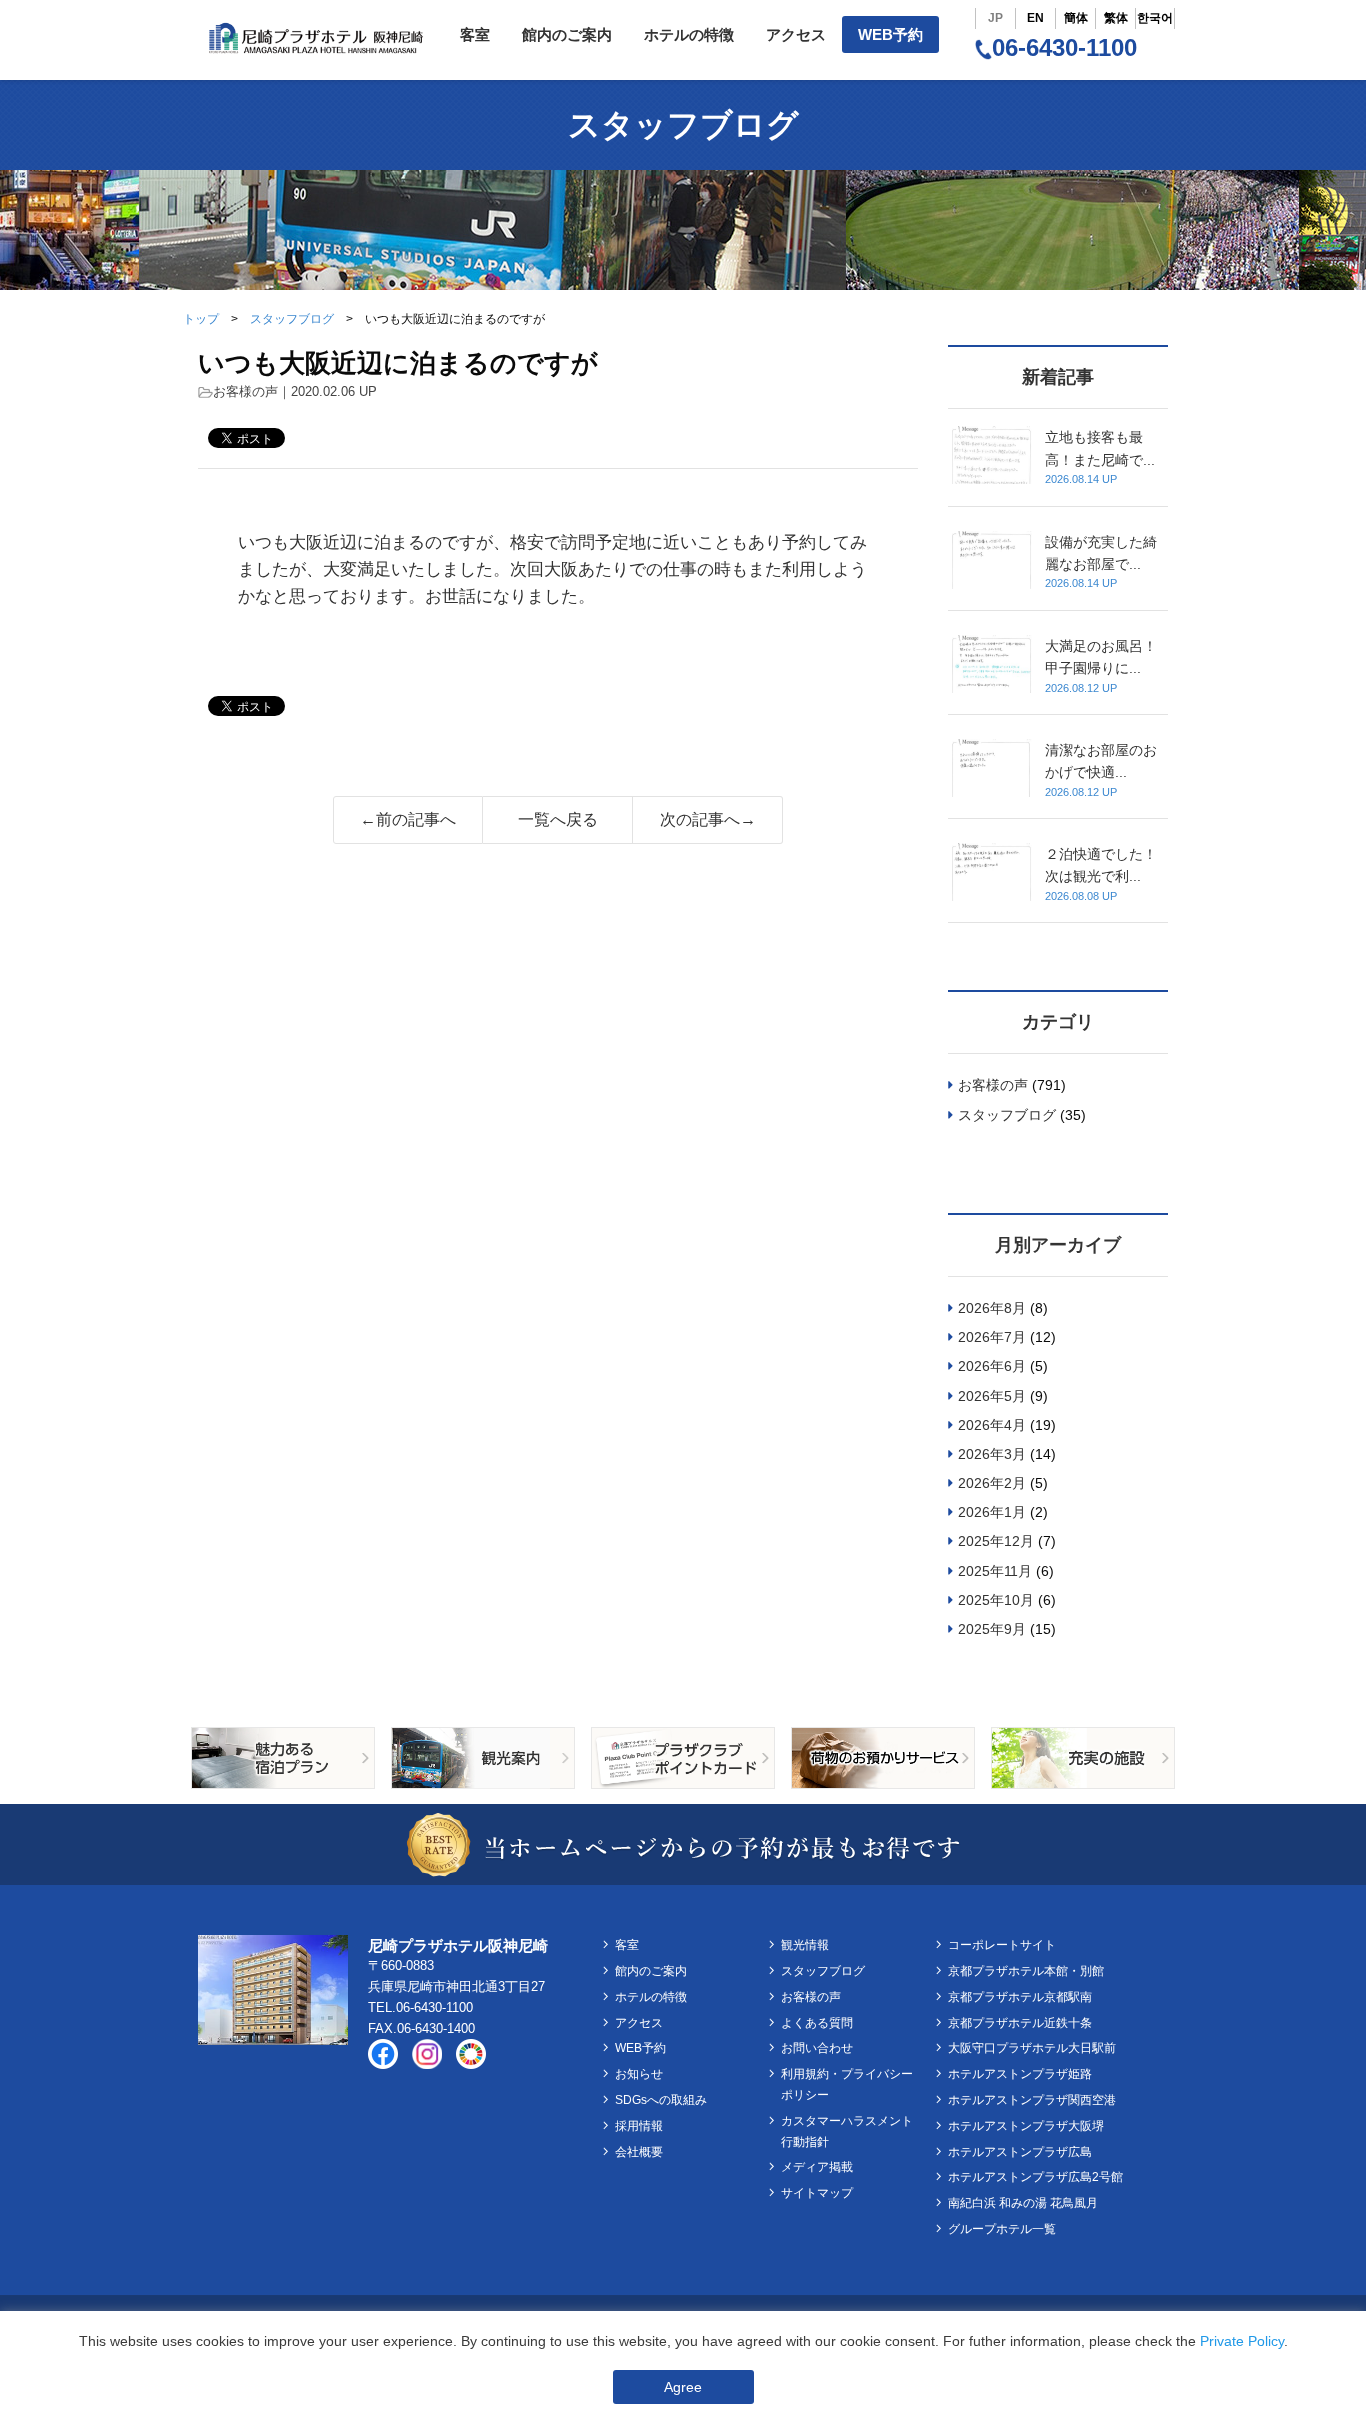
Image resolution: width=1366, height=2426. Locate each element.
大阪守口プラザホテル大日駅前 (1032, 2048)
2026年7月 (992, 1337)
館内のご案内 (567, 34)
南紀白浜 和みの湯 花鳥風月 (1023, 2203)
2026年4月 (992, 1425)
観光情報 (805, 1945)
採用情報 (639, 2126)
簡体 (1076, 18)
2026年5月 (992, 1396)
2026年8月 (992, 1308)
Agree (683, 2387)
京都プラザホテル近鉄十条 (1020, 2023)
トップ (201, 319)
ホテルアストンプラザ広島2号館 (1035, 2177)
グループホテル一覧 (1002, 2229)
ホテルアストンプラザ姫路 (1020, 2074)
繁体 (1116, 18)
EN (1035, 18)
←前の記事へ (408, 819)
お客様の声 (245, 391)
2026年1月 (992, 1512)
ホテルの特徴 (689, 34)
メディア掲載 (817, 2167)
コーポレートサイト (1002, 1945)
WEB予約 (890, 34)
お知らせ (639, 2074)
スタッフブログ (292, 319)
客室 (475, 34)
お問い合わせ (817, 2048)
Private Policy (1242, 2341)
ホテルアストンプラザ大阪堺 (1026, 2126)
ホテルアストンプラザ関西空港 (1032, 2100)
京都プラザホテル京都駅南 (1020, 1997)
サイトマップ (817, 2193)
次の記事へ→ (708, 819)
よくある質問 (817, 2023)
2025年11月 (995, 1571)
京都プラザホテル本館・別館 (1026, 1971)
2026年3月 (992, 1454)
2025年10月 (996, 1600)
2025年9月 (992, 1629)
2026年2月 (992, 1483)
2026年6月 (992, 1366)
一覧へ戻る (558, 819)
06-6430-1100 (1064, 47)
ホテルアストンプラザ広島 (1020, 2152)
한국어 (1155, 18)
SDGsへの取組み (661, 2100)
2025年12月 (996, 1541)
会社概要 (639, 2152)
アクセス (796, 34)
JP (995, 18)
